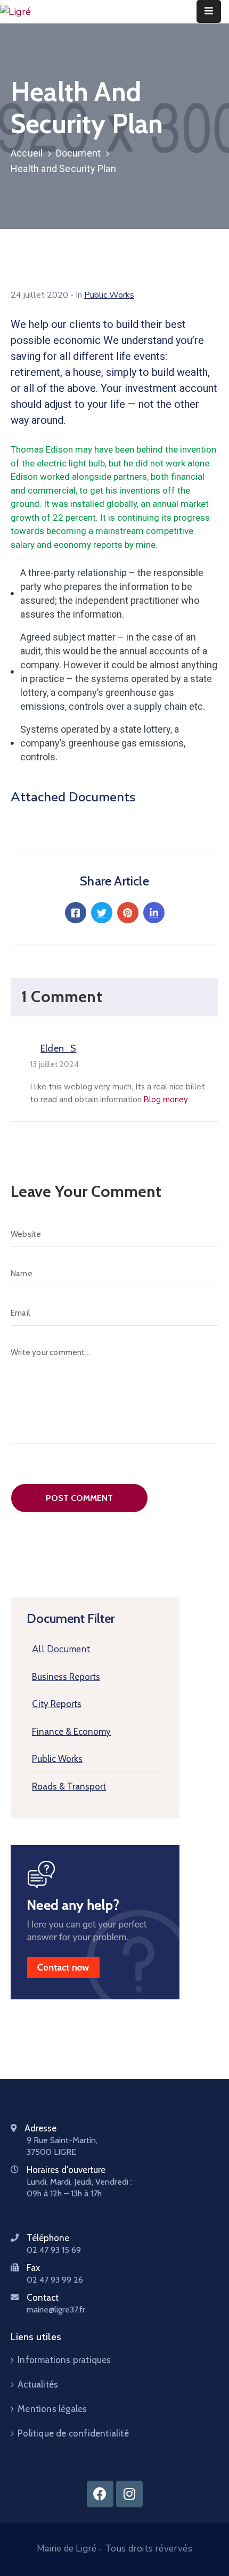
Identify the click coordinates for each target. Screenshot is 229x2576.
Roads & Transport (69, 1786)
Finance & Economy (71, 1732)
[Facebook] (100, 2494)
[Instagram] (129, 2494)
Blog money (166, 1100)
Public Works (57, 1759)
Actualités (38, 2384)
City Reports (57, 1704)
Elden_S (58, 1048)
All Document (61, 1649)
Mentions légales (52, 2409)
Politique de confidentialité (73, 2433)
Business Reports (66, 1677)
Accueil (27, 153)
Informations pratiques (64, 2360)
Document (79, 153)
